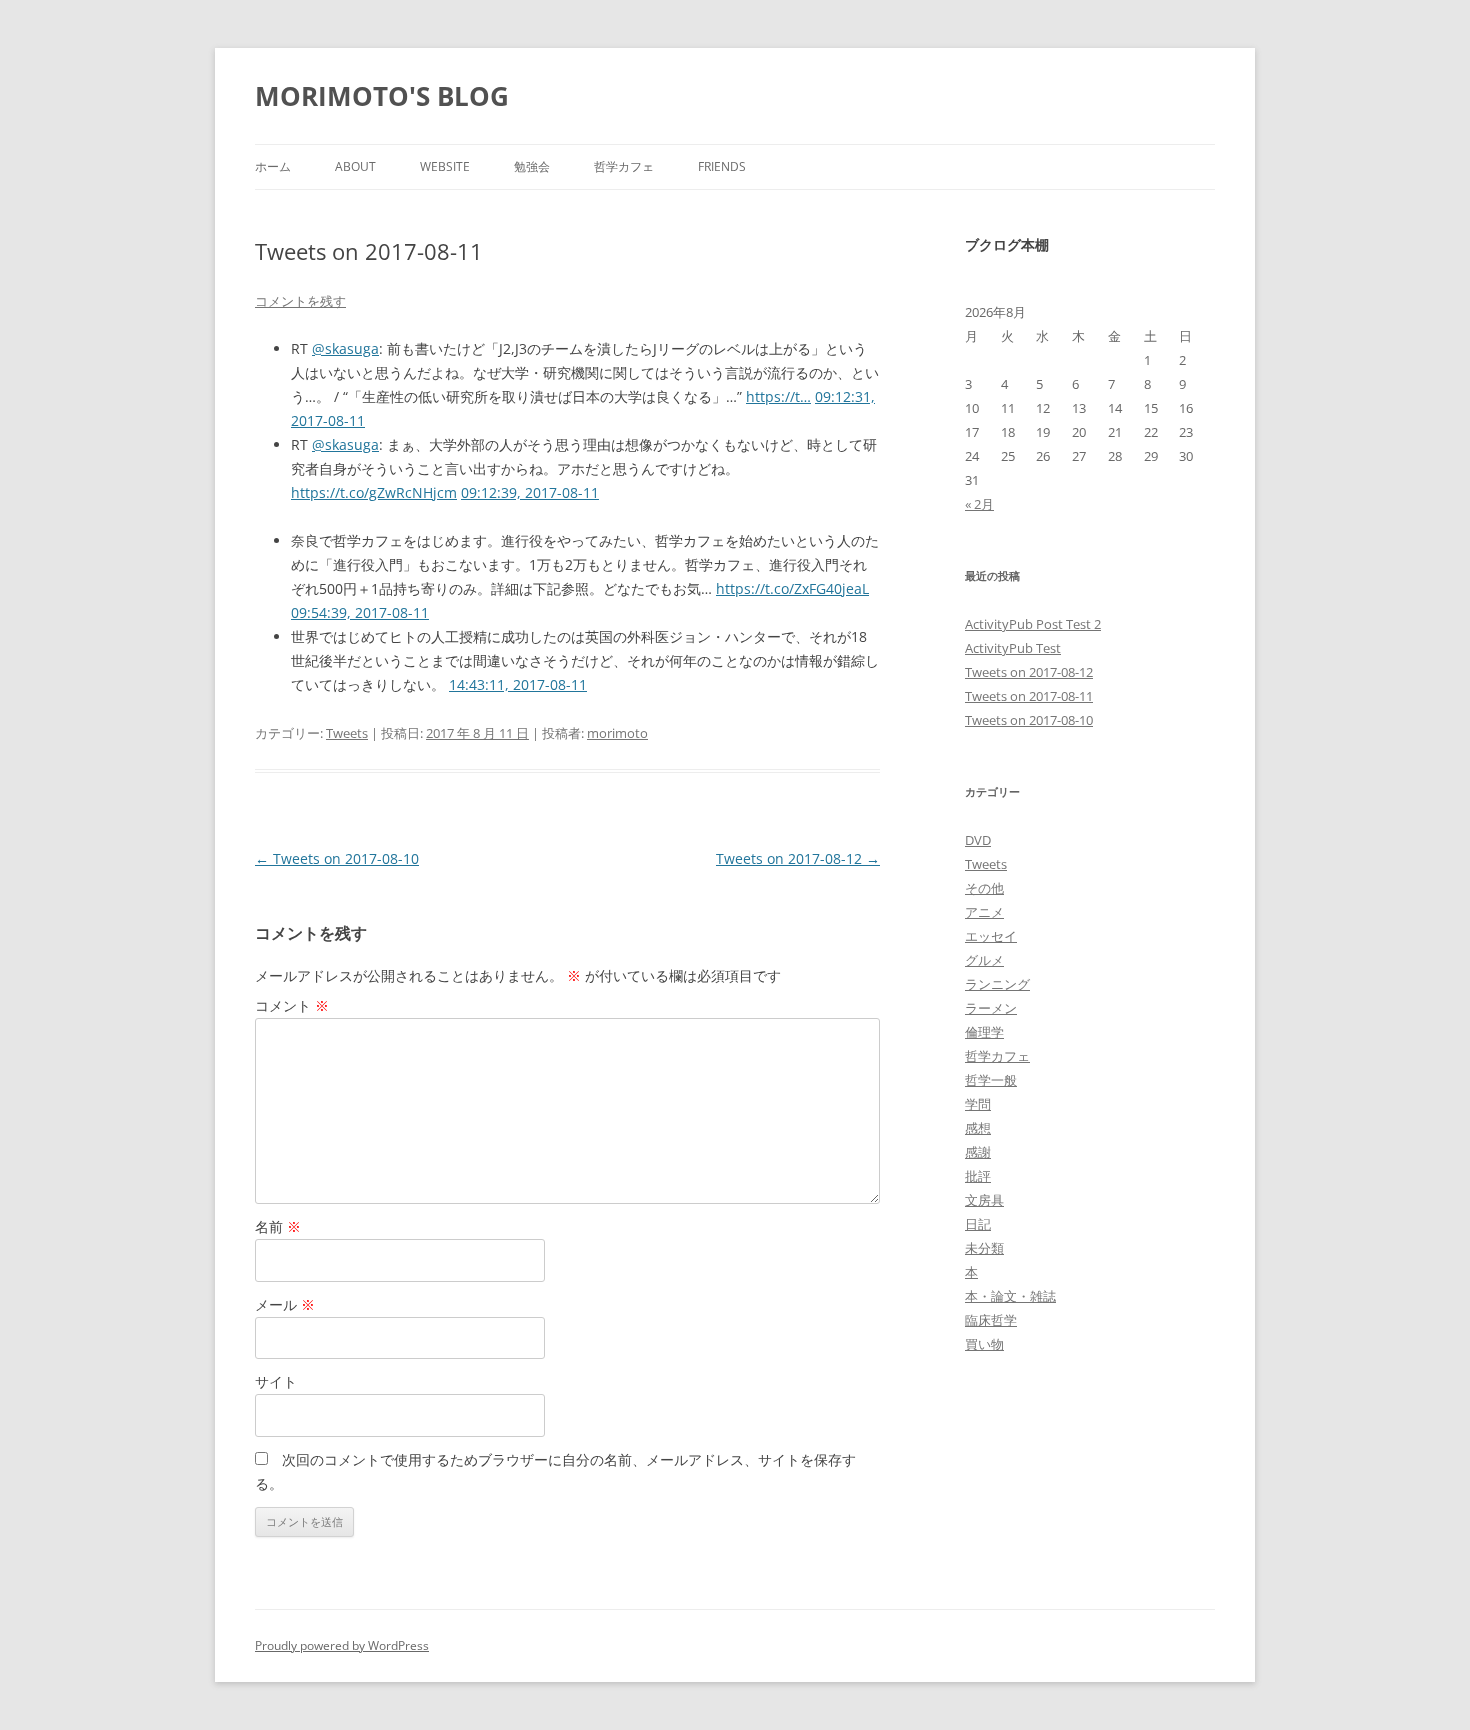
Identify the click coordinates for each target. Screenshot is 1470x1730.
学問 (978, 1104)
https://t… (778, 396)
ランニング (997, 984)
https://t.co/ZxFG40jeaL (792, 588)
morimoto (617, 733)
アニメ (984, 912)
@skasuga (345, 348)
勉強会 (532, 166)
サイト (276, 1381)
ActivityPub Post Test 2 (1033, 624)
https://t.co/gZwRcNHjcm (374, 492)
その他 (984, 888)
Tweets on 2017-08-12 (798, 858)
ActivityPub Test (1013, 648)
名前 (278, 1226)
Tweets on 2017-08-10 (337, 858)
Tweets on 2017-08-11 (1029, 696)
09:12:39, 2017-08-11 (530, 492)
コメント (292, 1005)
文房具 (984, 1200)
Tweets (347, 733)
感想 (978, 1128)
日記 (978, 1224)
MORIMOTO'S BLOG (382, 96)
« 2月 (979, 504)
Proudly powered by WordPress (342, 1645)
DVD (978, 840)
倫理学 (984, 1032)
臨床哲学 (991, 1320)
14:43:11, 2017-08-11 (518, 684)
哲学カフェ (624, 166)
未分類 (984, 1248)
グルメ (984, 960)
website (445, 166)
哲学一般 (991, 1080)
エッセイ (991, 936)
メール (285, 1304)
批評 (978, 1176)
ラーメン (991, 1008)
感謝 (978, 1152)
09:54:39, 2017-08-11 (360, 612)
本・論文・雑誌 (1010, 1296)
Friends (722, 166)
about (355, 166)
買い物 (984, 1344)
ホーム (273, 166)
